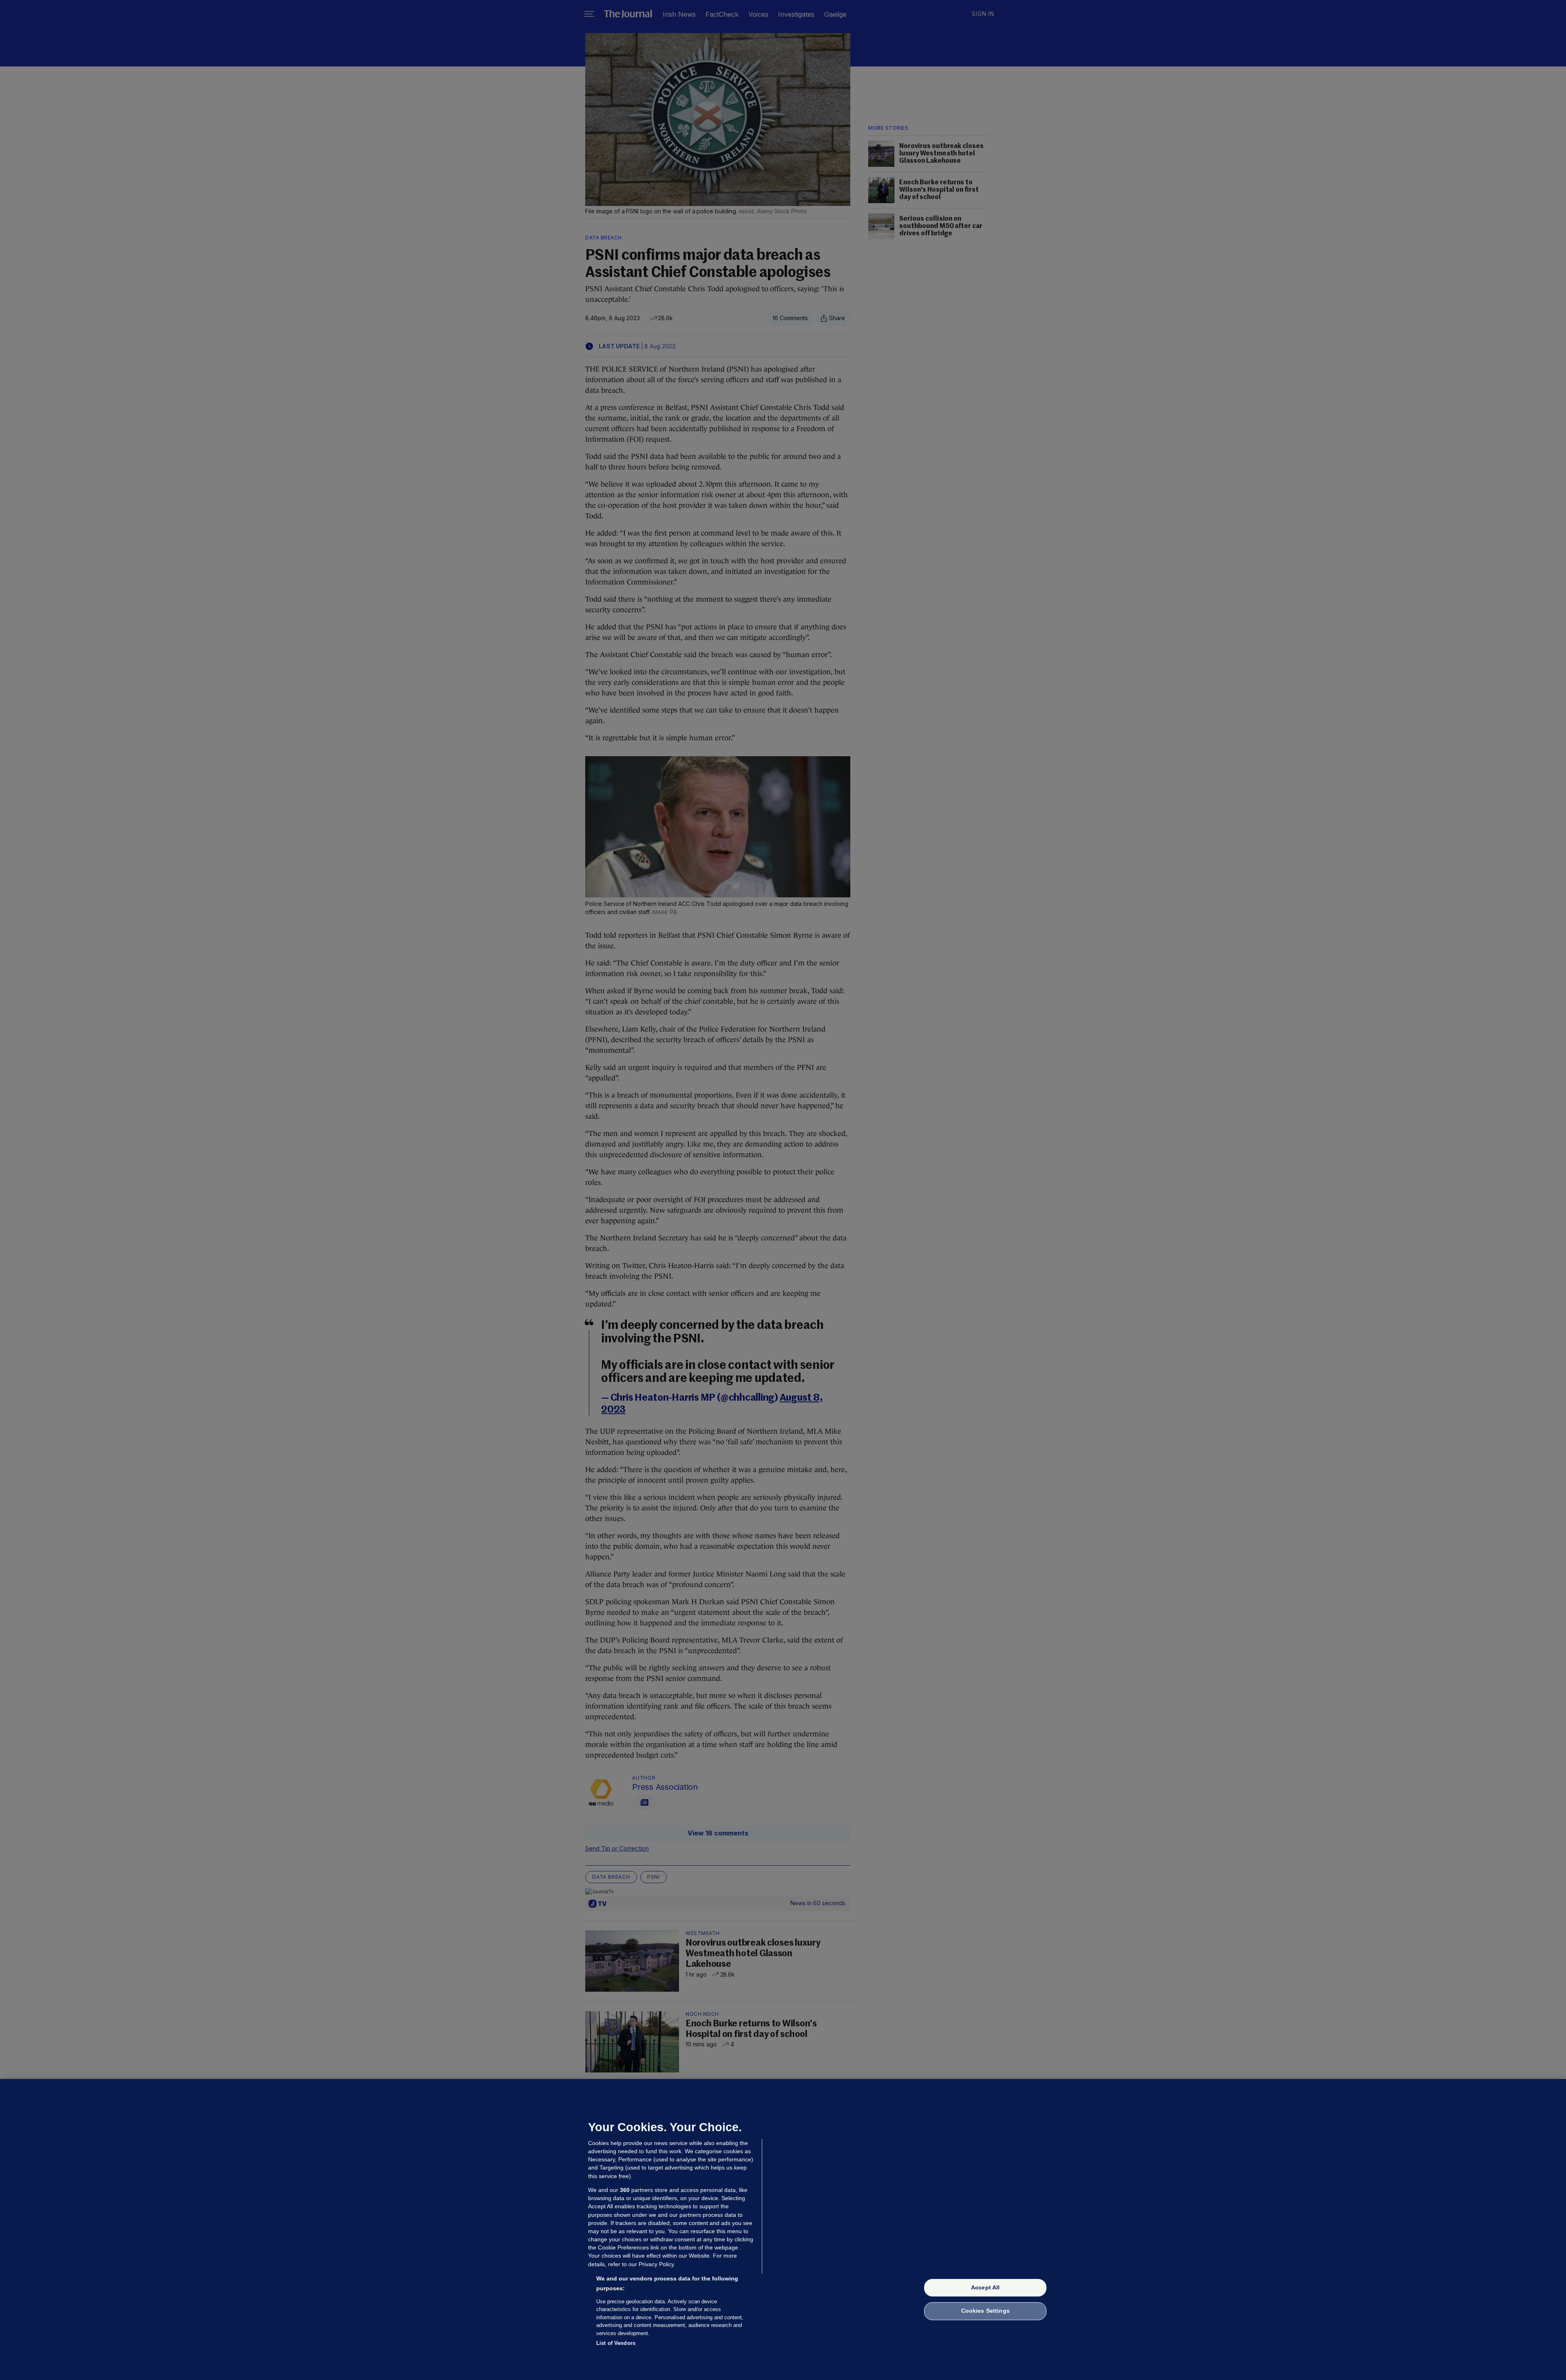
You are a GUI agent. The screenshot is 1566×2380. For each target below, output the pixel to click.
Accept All (985, 2287)
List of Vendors (616, 2343)
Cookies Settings (985, 2311)
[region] (783, 2229)
